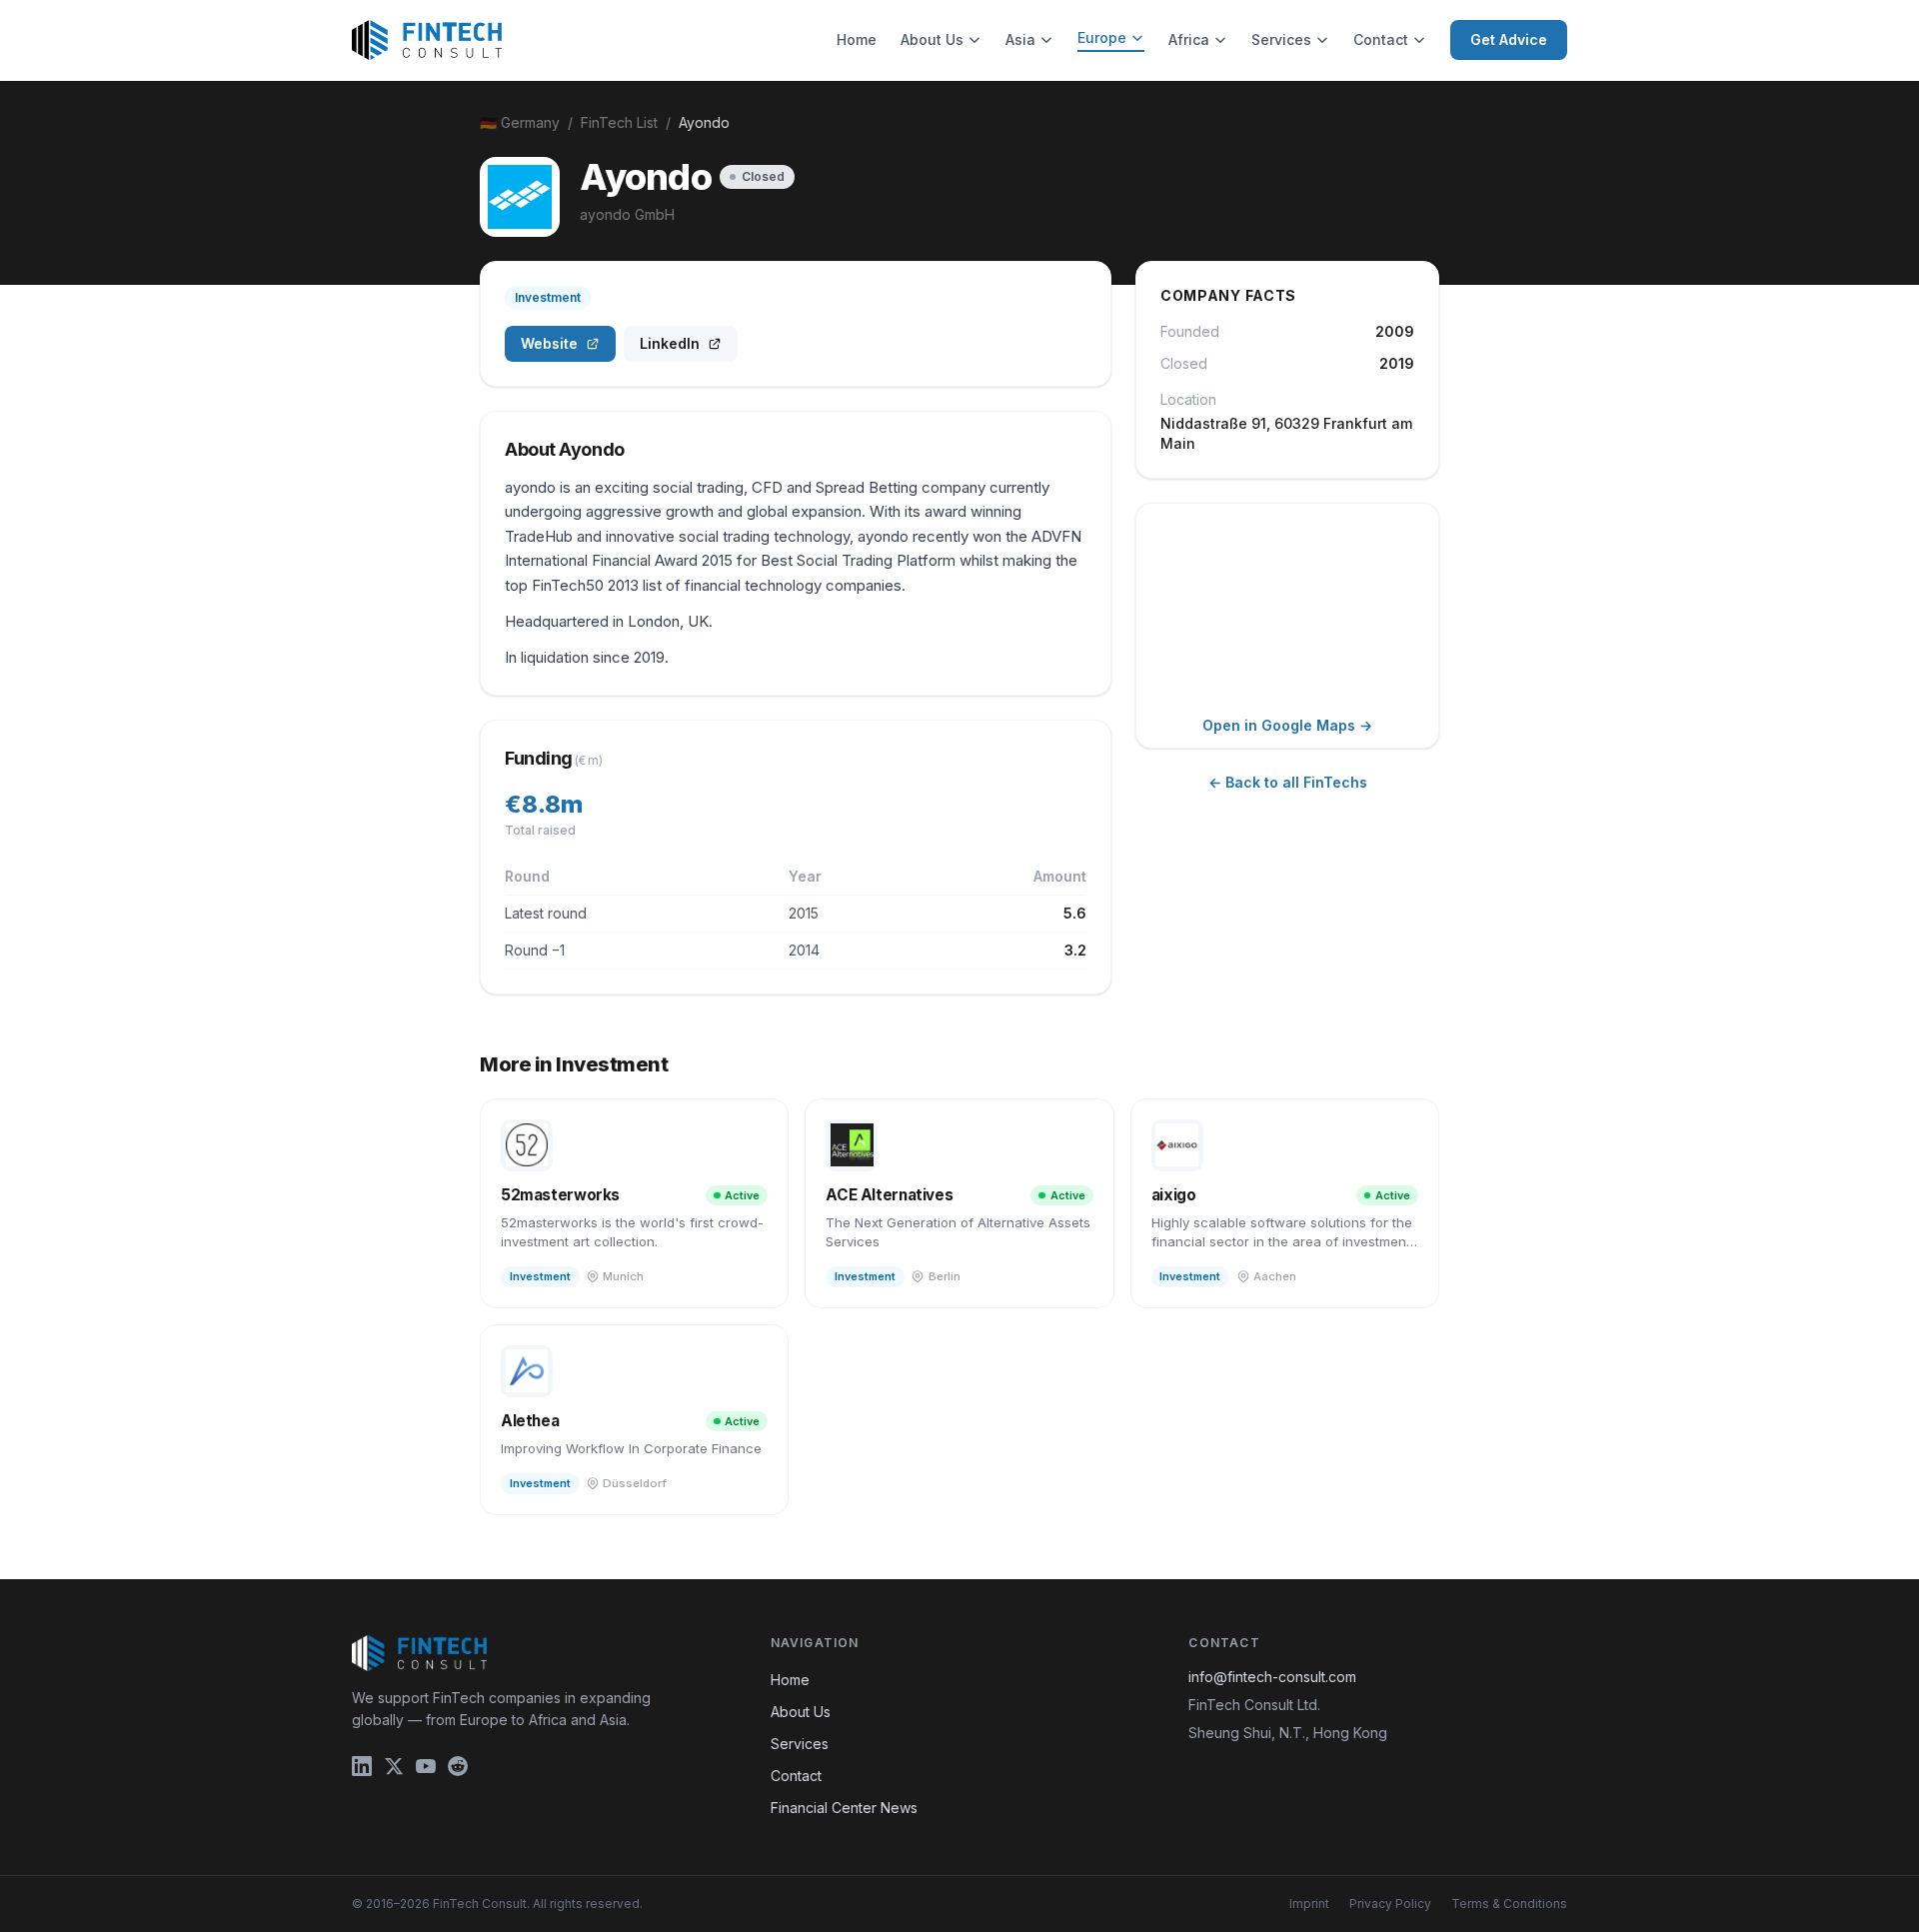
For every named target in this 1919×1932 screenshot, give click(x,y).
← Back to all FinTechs (1288, 782)
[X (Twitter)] (394, 1766)
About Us (932, 39)
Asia (1020, 39)
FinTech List (619, 122)
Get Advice (1509, 39)
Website (549, 343)
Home (857, 39)
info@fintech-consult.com (1272, 1677)
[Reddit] (458, 1766)
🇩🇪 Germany (520, 122)
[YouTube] (426, 1766)
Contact (1381, 39)
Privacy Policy (1390, 1904)
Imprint (1309, 1904)
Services (1281, 39)
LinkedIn (670, 343)
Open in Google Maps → (1287, 725)
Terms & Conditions (1509, 1904)
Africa (1189, 39)
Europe (1102, 37)
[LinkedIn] (362, 1766)
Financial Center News (844, 1808)
